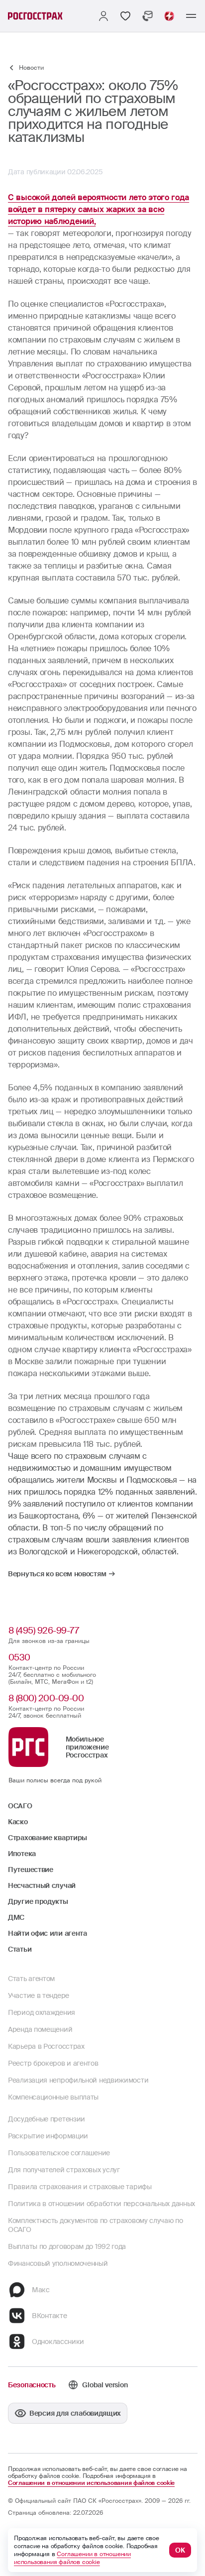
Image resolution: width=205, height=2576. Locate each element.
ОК (180, 2550)
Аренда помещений (40, 2029)
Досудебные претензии (47, 2119)
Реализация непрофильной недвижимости (78, 2080)
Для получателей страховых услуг (64, 2170)
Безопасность (32, 2385)
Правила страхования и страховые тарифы (80, 2187)
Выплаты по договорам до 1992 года (67, 2246)
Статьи (20, 1949)
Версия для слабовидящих (75, 2413)
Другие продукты (38, 1901)
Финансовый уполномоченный (58, 2263)
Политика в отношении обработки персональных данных (102, 2204)
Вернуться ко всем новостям (57, 1574)
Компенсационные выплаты (53, 2097)
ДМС (16, 1917)
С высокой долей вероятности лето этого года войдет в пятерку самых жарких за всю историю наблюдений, (99, 209)
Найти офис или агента (48, 1933)
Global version (105, 2385)
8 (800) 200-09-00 (46, 1698)
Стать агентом (31, 1979)
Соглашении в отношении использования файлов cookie (91, 2483)
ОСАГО (20, 1806)
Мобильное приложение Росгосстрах (87, 1747)
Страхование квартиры (48, 1838)
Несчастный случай (42, 1885)
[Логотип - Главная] (35, 16)
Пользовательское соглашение (59, 2153)
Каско (18, 1822)
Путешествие (31, 1870)
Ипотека (22, 1854)
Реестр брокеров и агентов (53, 2063)
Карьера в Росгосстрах (46, 2046)
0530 (19, 1657)
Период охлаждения (42, 2012)
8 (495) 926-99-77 (44, 1631)
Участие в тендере (39, 1995)
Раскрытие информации (48, 2136)
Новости (31, 68)
